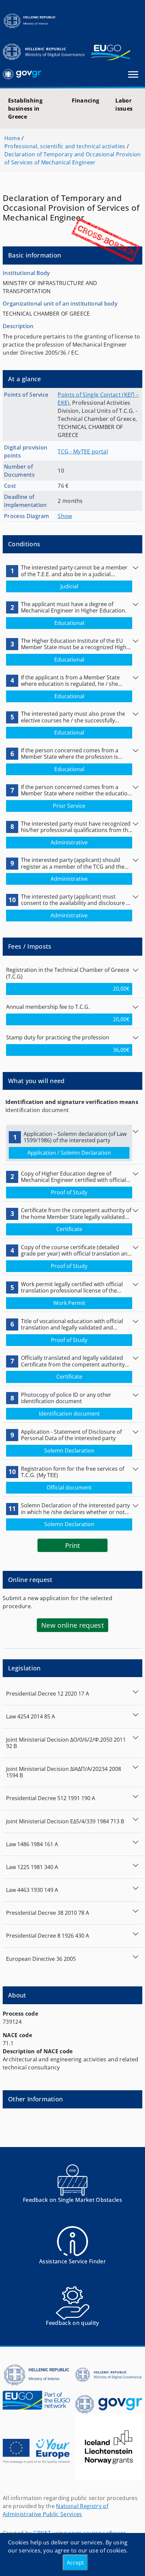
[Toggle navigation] (133, 74)
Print (72, 1545)
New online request (72, 1625)
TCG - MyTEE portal (83, 451)
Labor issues (124, 105)
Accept (75, 2563)
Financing (86, 101)
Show (65, 516)
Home (12, 138)
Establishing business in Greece (25, 109)
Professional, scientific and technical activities (65, 146)
